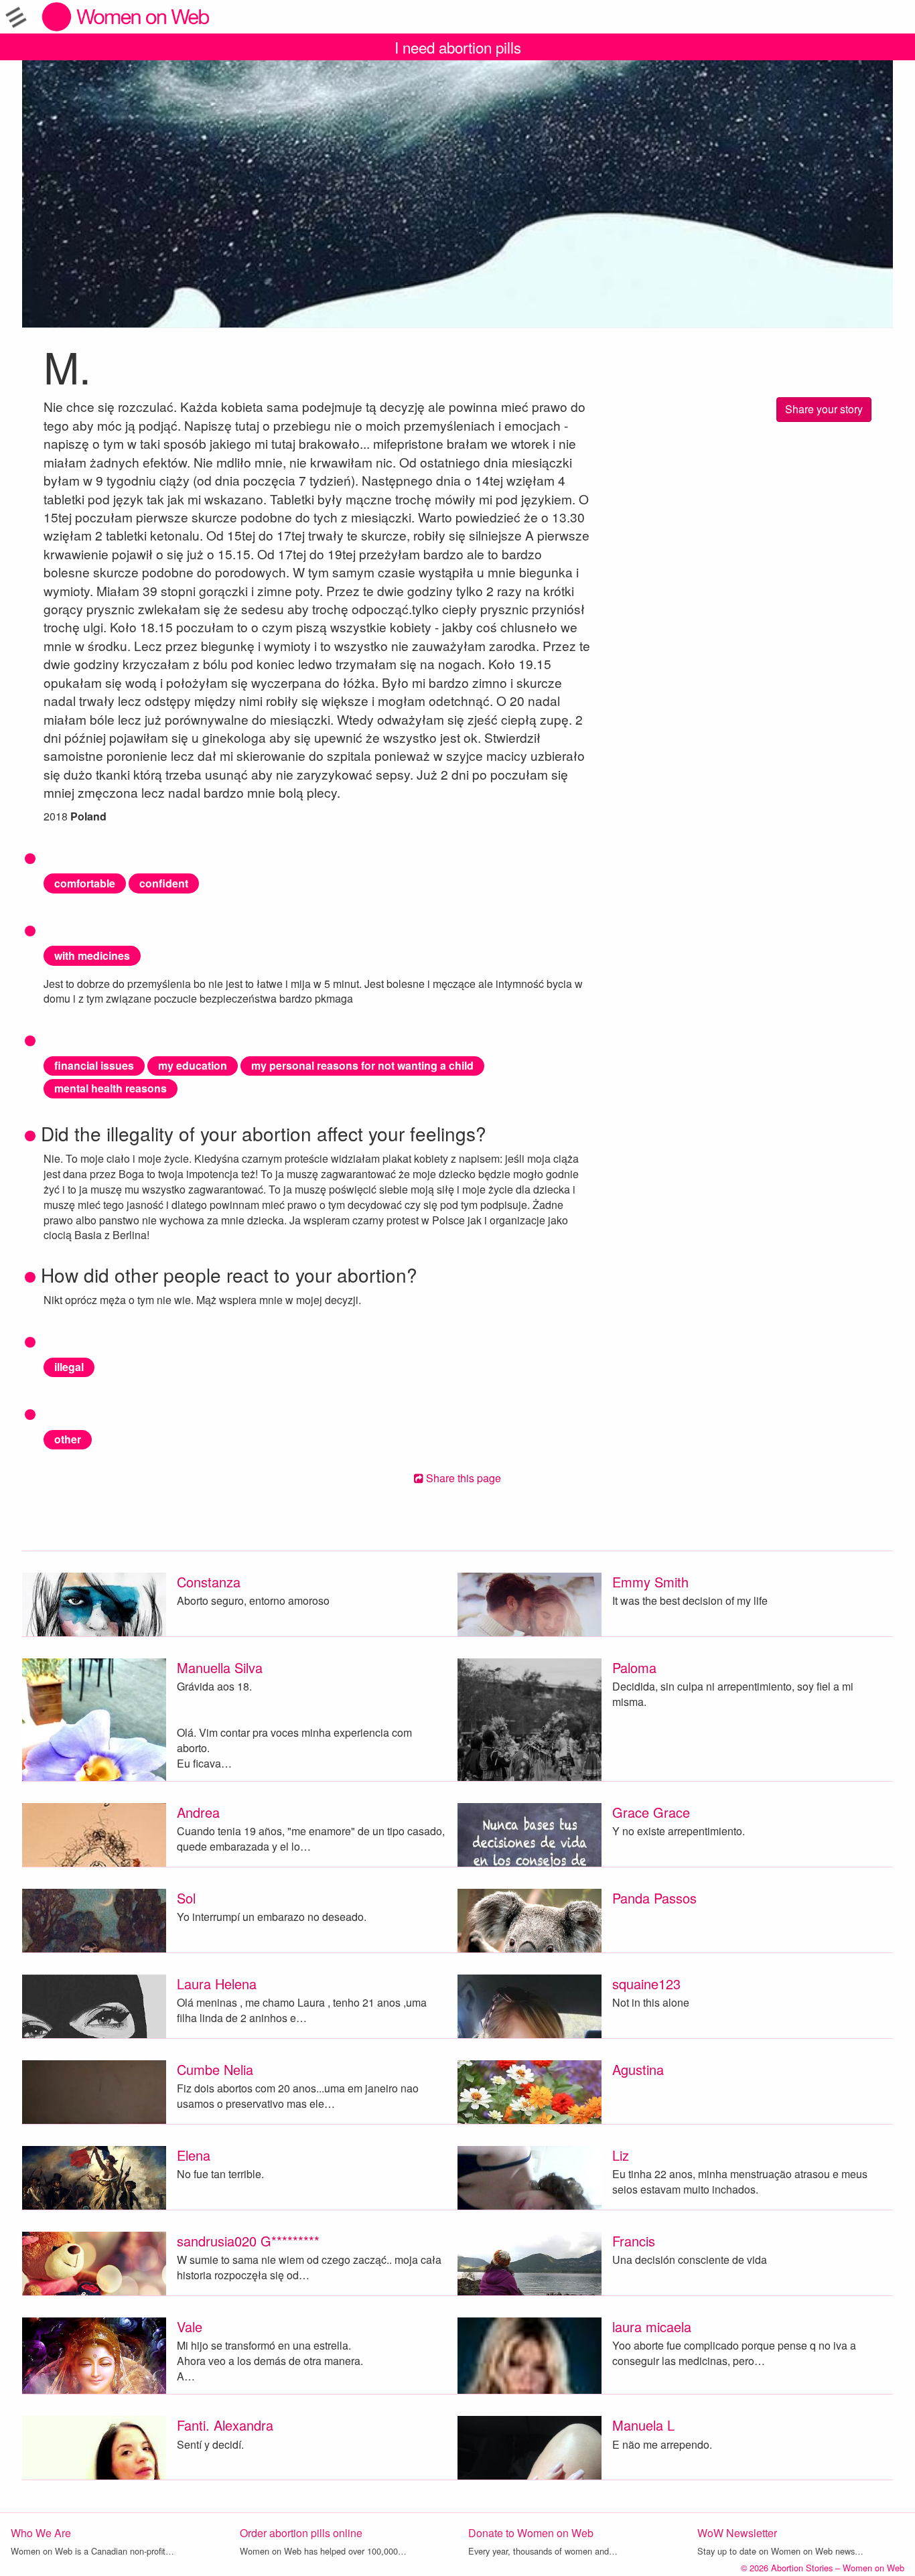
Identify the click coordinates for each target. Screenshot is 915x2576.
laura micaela (652, 2327)
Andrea (198, 1812)
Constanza (209, 1582)
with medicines (92, 955)
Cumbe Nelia (215, 2069)
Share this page (462, 1478)
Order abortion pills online (301, 2533)
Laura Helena (217, 1984)
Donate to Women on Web (531, 2533)
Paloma (634, 1667)
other (68, 1439)
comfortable (85, 883)
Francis (634, 2241)
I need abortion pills (458, 47)
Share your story (824, 409)
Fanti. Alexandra (225, 2425)
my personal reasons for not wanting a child (362, 1065)
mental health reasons (111, 1088)
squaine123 (646, 1984)
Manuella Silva (220, 1667)
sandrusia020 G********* (248, 2241)
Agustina (638, 2069)
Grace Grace (651, 1812)
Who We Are (41, 2533)
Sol (186, 1898)
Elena (194, 2155)
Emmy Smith (650, 1582)
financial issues (94, 1065)
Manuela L (643, 2425)
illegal (69, 1367)
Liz (621, 2155)
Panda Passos (654, 1898)
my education (193, 1065)
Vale (190, 2327)
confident (164, 883)
